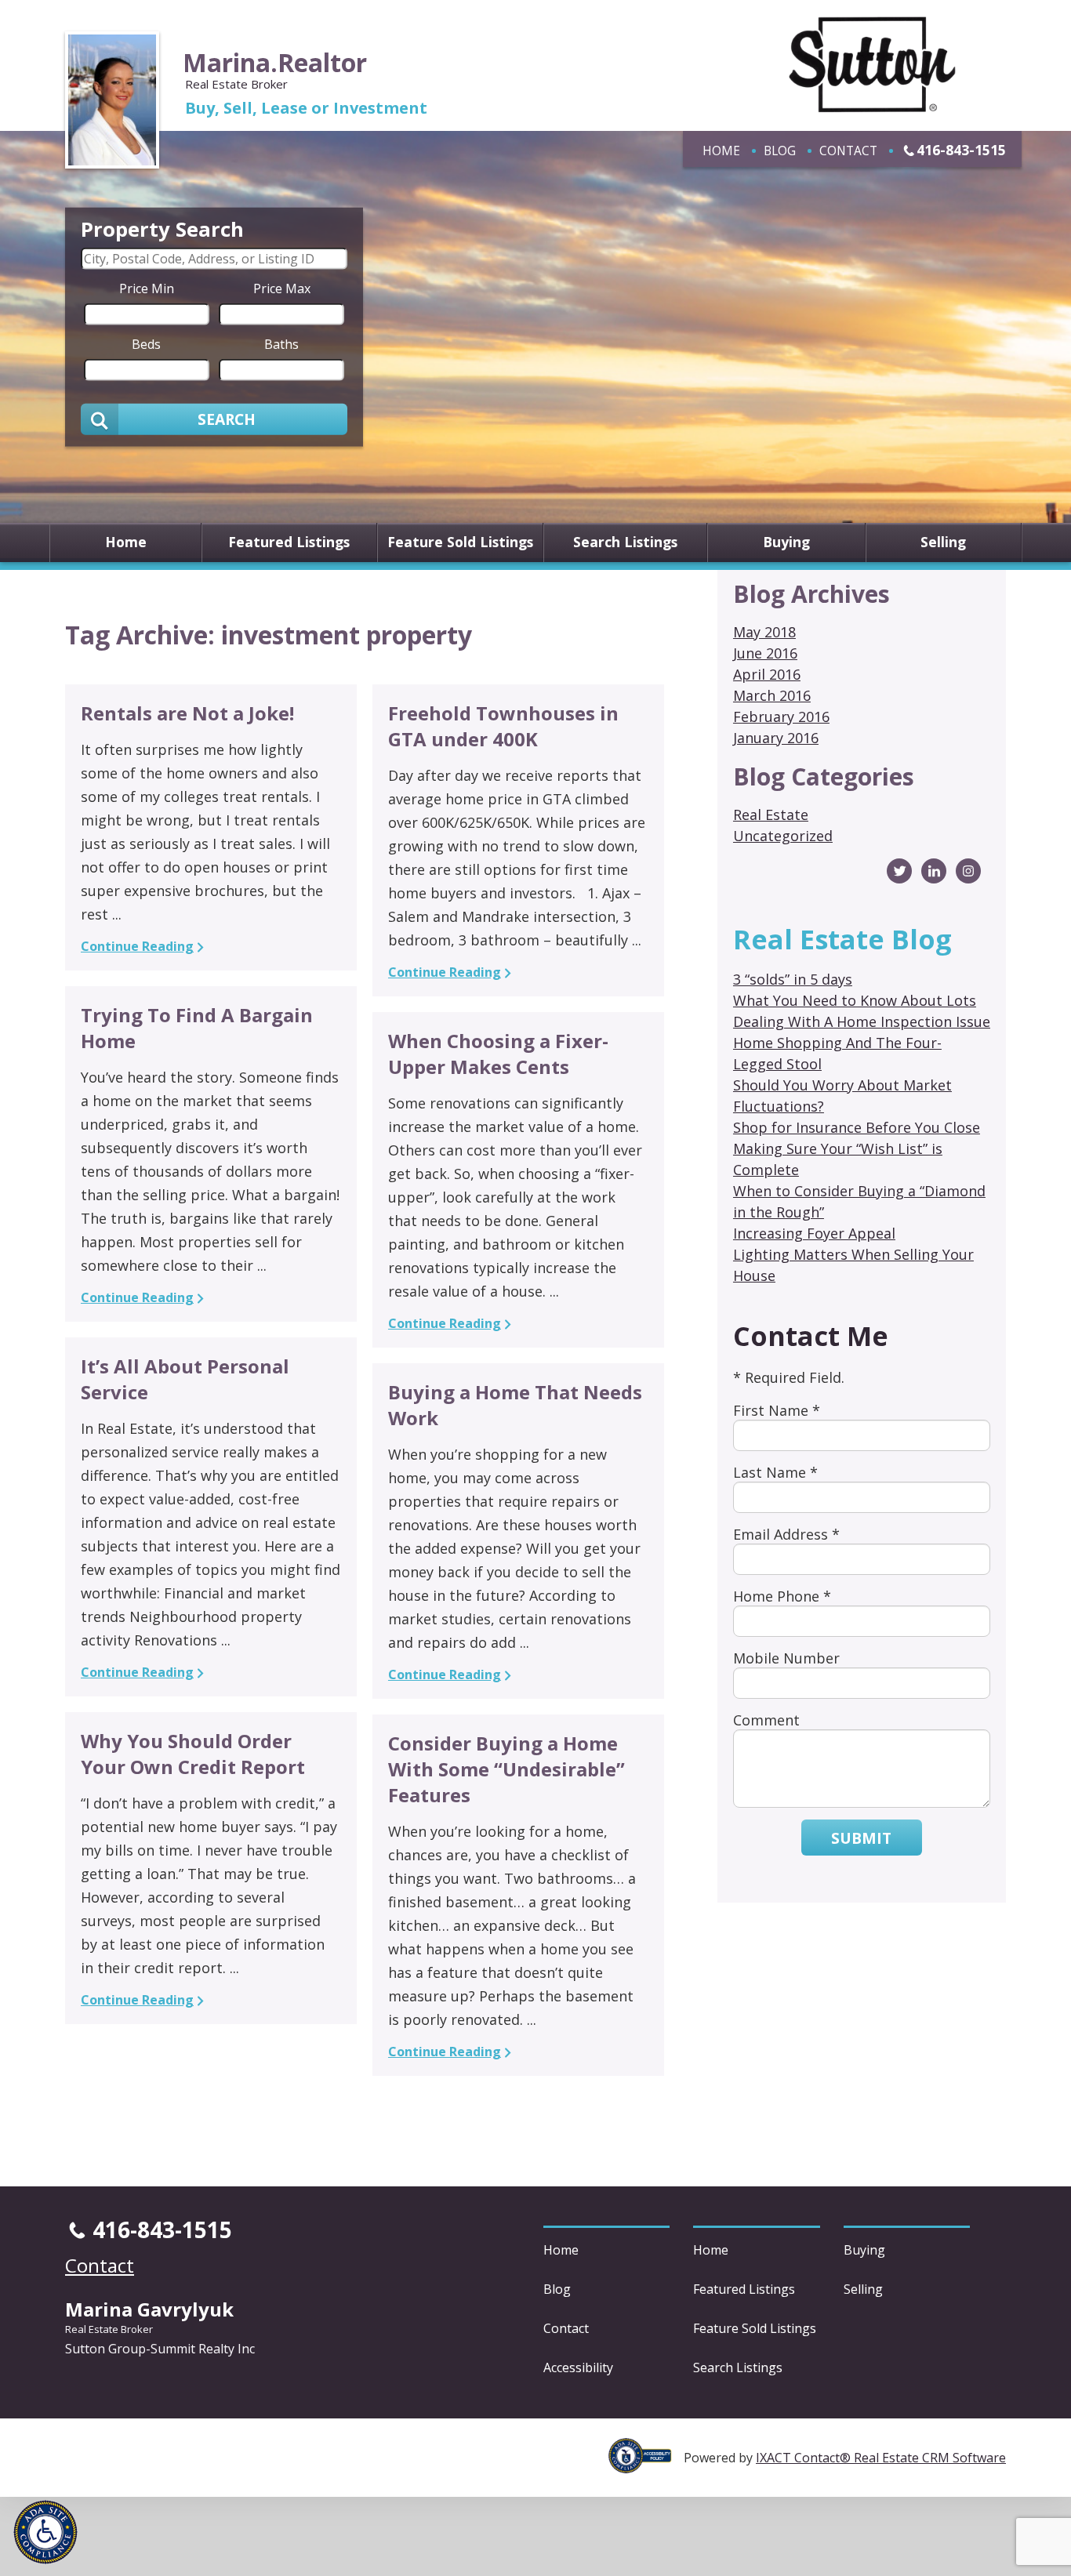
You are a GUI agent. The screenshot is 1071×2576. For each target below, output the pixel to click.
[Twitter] (899, 871)
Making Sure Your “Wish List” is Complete (838, 1159)
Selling (943, 542)
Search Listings (625, 542)
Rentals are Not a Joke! (187, 713)
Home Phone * (782, 1596)
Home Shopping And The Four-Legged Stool (837, 1053)
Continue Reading (137, 946)
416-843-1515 (961, 150)
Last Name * (775, 1472)
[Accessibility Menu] (45, 2532)
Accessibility (578, 2367)
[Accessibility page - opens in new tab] (646, 2465)
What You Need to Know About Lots (855, 1000)
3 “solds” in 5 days (793, 979)
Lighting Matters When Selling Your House (853, 1265)
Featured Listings (289, 542)
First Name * (777, 1410)
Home (721, 151)
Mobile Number (786, 1658)
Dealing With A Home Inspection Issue (862, 1021)
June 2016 (765, 653)
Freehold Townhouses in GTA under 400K (503, 726)
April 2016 (767, 674)
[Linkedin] (934, 871)
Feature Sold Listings (460, 542)
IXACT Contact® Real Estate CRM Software (881, 2458)
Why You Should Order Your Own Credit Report (193, 1754)
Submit (861, 1838)
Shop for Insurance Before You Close (857, 1127)
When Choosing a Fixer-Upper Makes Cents (498, 1054)
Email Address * (786, 1534)
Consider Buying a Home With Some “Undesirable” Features (506, 1769)
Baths (281, 343)
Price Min (147, 288)
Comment (766, 1720)
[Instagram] (968, 871)
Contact (848, 151)
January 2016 (776, 738)
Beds (146, 343)
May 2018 (764, 632)
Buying (786, 542)
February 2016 (781, 717)
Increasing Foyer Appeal (814, 1233)
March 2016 (772, 695)
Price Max (282, 288)
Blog (780, 151)
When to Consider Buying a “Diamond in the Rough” (859, 1201)
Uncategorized (783, 836)
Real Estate (771, 815)
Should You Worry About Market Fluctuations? (842, 1096)
